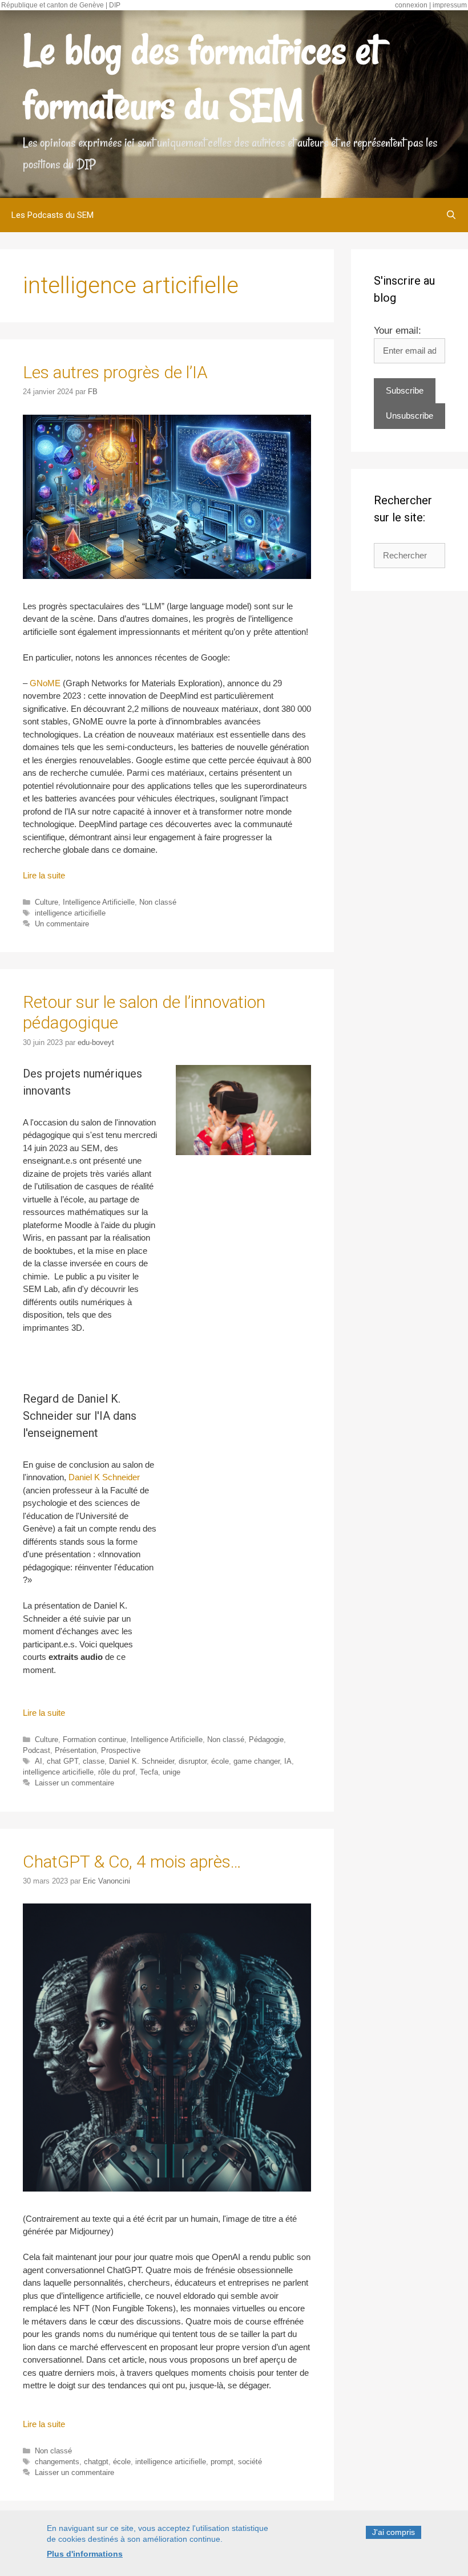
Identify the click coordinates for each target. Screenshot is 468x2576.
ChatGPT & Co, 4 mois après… (132, 1862)
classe (94, 1761)
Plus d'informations (85, 2554)
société (250, 2462)
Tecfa (149, 1772)
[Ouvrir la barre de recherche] (451, 215)
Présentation (76, 1750)
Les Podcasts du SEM (53, 215)
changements (57, 2462)
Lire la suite (44, 875)
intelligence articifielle (70, 913)
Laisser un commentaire (74, 1783)
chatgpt (96, 2462)
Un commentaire (62, 924)
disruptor (193, 1761)
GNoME (45, 683)
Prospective (121, 1750)
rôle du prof (117, 1772)
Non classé (158, 902)
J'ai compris (394, 2532)
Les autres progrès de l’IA (115, 372)
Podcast (37, 1750)
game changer (257, 1761)
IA (288, 1761)
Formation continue (94, 1739)
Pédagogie (266, 1739)
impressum (450, 5)
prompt (222, 2462)
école (220, 1761)
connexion (411, 5)
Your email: (398, 331)
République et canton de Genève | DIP (61, 5)
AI (39, 1761)
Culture (47, 902)
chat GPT (62, 1761)
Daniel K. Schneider (142, 1761)
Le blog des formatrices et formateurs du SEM (201, 78)
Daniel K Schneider (104, 1477)
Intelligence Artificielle (99, 902)
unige (172, 1772)
